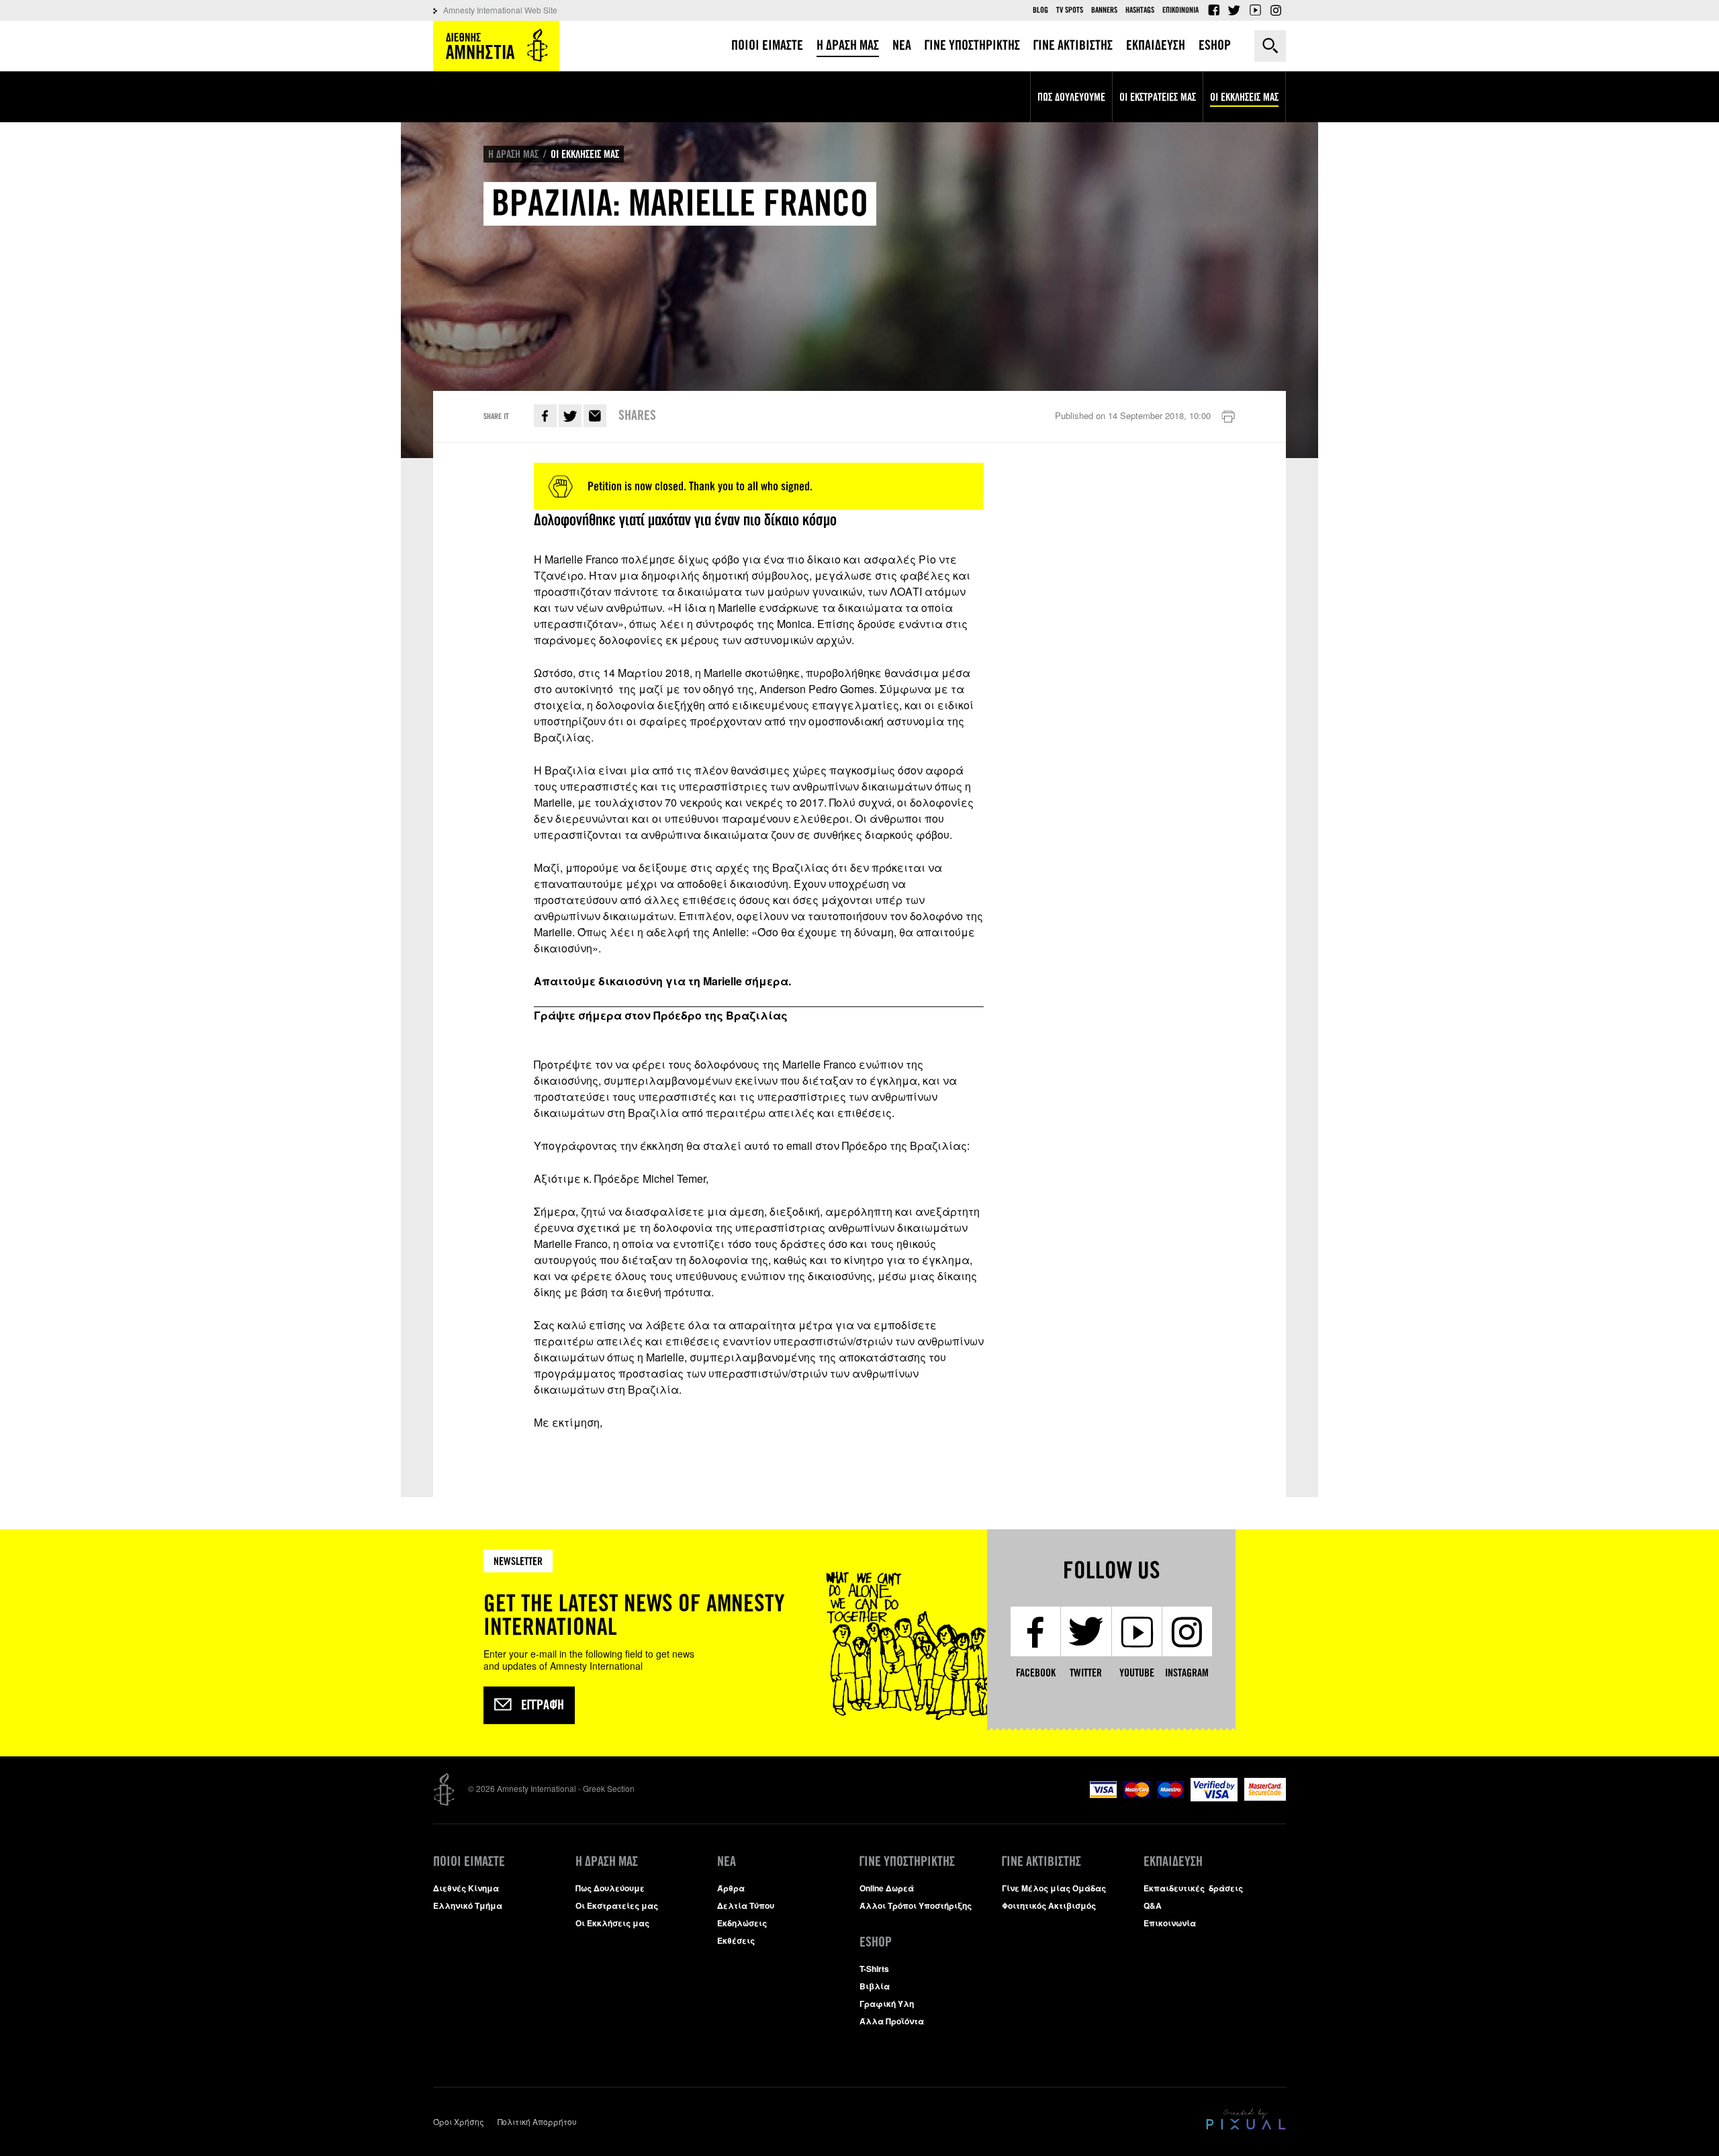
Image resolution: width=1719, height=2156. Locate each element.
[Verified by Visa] (1214, 1798)
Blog (1040, 10)
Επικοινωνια (1180, 10)
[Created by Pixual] (1246, 2119)
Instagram (1276, 10)
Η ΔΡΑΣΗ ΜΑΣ (513, 154)
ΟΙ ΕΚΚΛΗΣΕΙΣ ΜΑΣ (585, 154)
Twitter (1234, 10)
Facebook (1213, 10)
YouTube (1255, 10)
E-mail (595, 416)
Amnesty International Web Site (500, 10)
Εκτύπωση (1228, 417)
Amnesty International (496, 46)
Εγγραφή (543, 1705)
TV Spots (1070, 10)
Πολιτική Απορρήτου (537, 2121)
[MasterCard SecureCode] (1265, 1797)
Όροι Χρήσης (459, 2121)
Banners (1104, 10)
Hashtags (1140, 10)
